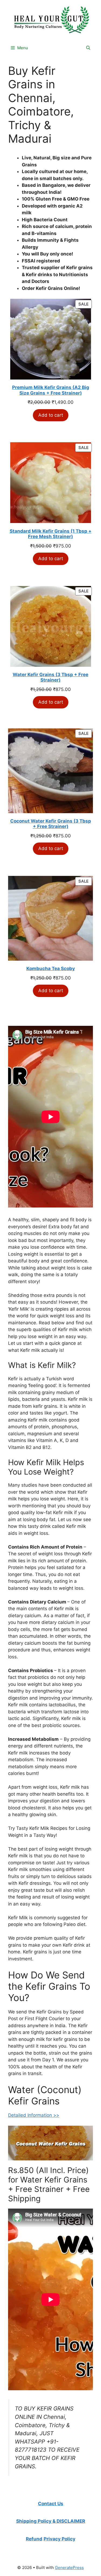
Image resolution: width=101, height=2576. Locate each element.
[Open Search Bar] (88, 48)
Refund (34, 2539)
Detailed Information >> (34, 2115)
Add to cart (51, 415)
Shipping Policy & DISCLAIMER (51, 2521)
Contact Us (51, 2504)
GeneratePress (69, 2568)
